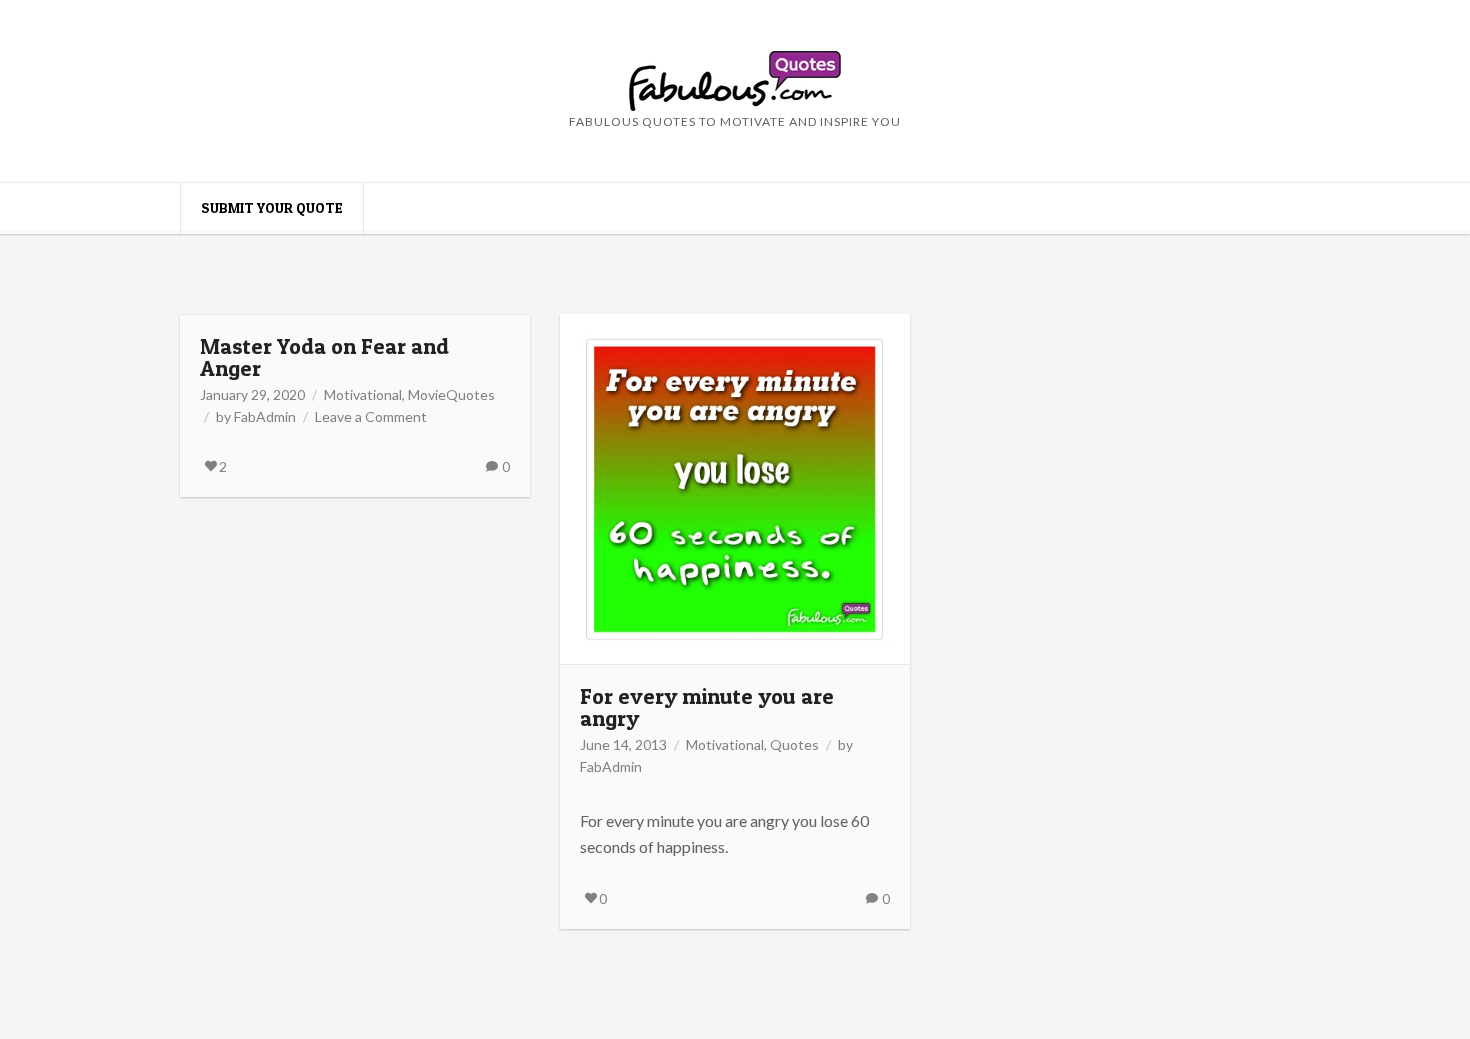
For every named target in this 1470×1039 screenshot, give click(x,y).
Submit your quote (272, 207)
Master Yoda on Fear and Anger (324, 357)
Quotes (794, 744)
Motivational (363, 394)
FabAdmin (265, 416)
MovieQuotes (451, 394)
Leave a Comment (371, 416)
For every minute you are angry (707, 707)
